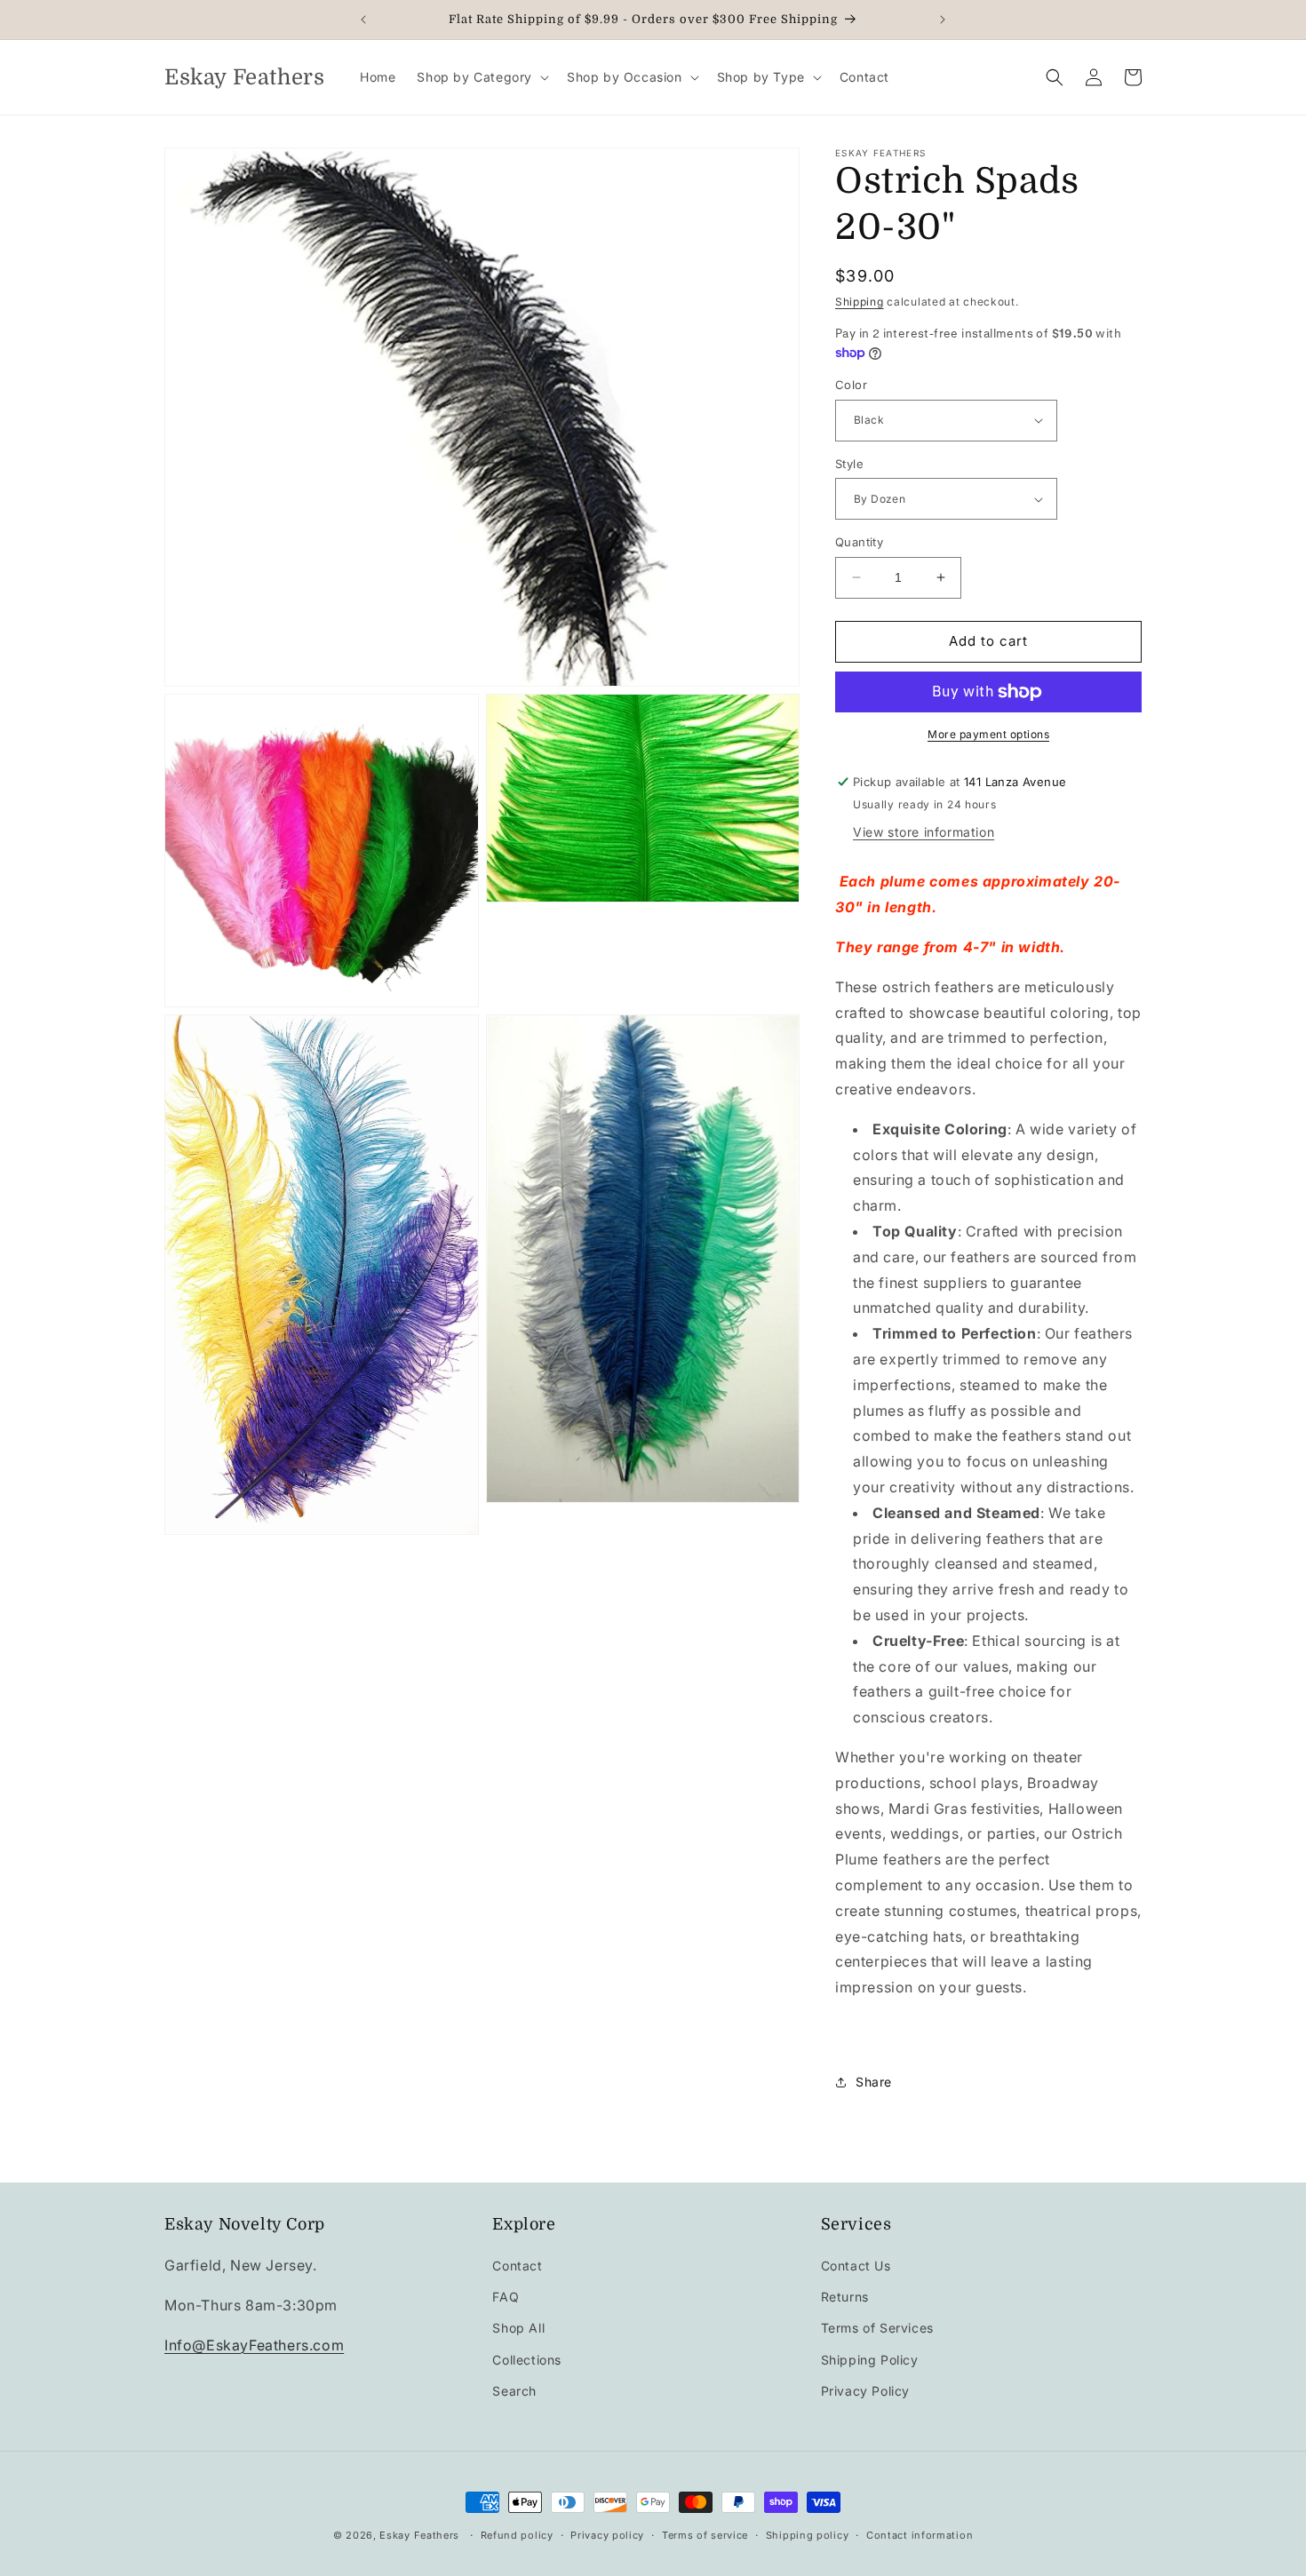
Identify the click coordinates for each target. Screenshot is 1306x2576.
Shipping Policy (870, 2360)
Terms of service (705, 2535)
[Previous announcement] (363, 20)
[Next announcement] (943, 20)
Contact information (920, 2535)
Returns (845, 2297)
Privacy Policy (865, 2391)
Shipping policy (808, 2535)
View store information (924, 832)
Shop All (518, 2328)
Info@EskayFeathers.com (254, 2345)
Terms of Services (877, 2328)
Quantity (859, 542)
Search (514, 2391)
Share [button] (874, 2082)
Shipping (860, 302)
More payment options (988, 734)
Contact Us (856, 2266)
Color (851, 385)
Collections (527, 2360)
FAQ (506, 2297)
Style (849, 464)
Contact (517, 2266)
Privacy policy (607, 2535)
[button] (481, 77)
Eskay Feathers (419, 2535)
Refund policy (517, 2535)
